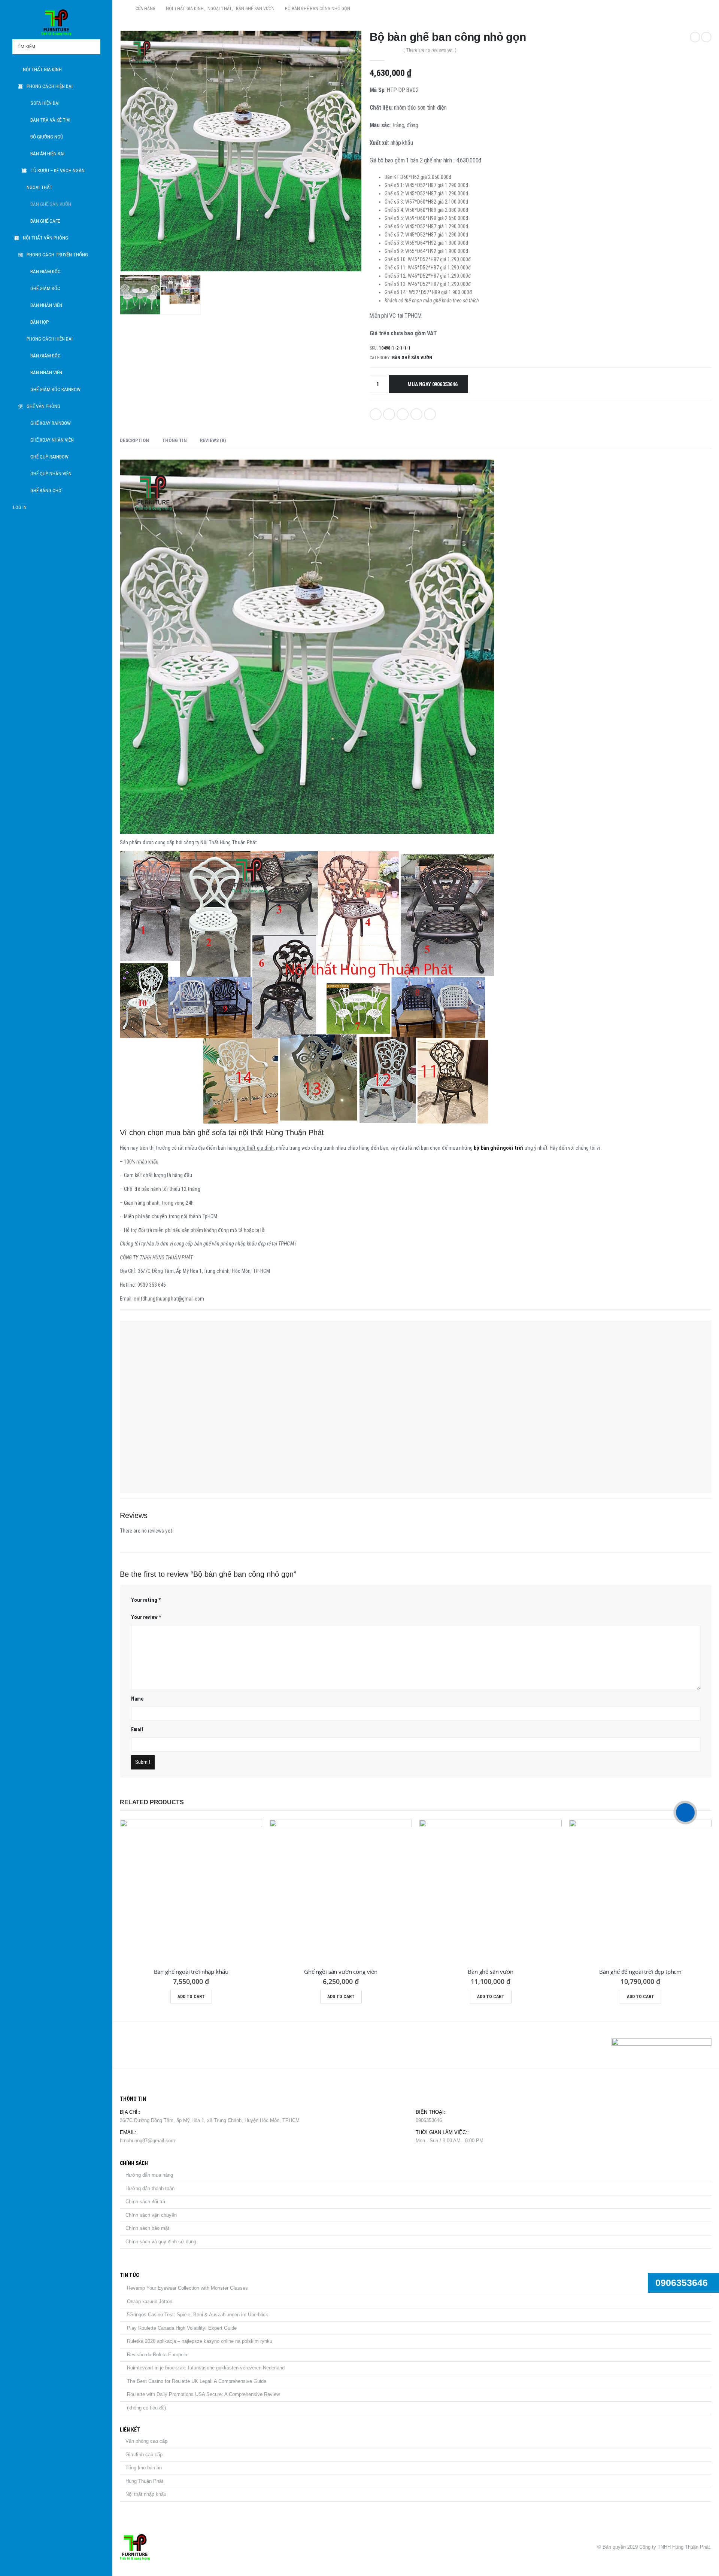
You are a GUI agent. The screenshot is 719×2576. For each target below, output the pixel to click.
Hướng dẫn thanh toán (150, 2188)
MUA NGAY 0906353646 (432, 384)
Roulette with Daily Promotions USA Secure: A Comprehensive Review (203, 2394)
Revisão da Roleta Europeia (157, 2355)
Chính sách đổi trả (145, 2202)
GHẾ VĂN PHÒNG (43, 406)
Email (430, 414)
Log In (20, 507)
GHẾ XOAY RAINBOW (51, 423)
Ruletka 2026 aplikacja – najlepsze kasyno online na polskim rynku (200, 2341)
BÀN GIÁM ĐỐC (45, 272)
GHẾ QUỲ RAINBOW (49, 457)
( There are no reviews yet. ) (430, 50)
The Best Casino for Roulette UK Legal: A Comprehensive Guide (197, 2381)
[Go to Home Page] (122, 9)
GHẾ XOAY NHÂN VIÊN (52, 440)
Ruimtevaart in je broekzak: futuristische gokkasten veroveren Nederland (206, 2368)
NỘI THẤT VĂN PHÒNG (45, 238)
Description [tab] (134, 440)
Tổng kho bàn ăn (144, 2468)
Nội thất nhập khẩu (146, 2494)
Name (137, 1699)
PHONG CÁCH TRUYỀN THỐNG (57, 255)
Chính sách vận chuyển (151, 2215)
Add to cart (191, 1997)
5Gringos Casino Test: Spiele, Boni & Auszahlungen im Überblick (198, 2315)
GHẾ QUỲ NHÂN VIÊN (51, 474)
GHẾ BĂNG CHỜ (46, 490)
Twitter (389, 414)
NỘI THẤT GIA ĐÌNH (42, 69)
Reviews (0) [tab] (213, 440)
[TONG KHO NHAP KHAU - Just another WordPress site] (56, 22)
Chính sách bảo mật (147, 2228)
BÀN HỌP (40, 322)
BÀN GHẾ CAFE (45, 221)
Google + (416, 414)
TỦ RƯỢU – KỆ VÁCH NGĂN (57, 170)
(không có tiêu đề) (146, 2408)
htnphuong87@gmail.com (147, 2141)
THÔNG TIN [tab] (175, 440)
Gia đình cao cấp (144, 2455)
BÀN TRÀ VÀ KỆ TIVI (50, 120)
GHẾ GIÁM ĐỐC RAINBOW (55, 389)
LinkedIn (403, 414)
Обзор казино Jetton (150, 2301)
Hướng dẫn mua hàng (149, 2175)
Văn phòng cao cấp (146, 2441)
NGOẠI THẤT (40, 187)
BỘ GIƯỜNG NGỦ (47, 137)
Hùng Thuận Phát (144, 2481)
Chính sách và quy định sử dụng (161, 2242)
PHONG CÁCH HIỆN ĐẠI (50, 86)
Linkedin (163, 2045)
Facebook (376, 414)
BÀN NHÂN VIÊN (46, 305)
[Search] (95, 47)
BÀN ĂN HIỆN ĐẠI (47, 154)
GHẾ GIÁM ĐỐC (45, 288)
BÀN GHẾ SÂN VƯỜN (51, 204)
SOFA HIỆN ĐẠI (45, 103)
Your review (146, 1617)
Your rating (146, 1600)
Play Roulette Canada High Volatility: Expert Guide (182, 2328)
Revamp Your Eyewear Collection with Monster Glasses (187, 2288)
